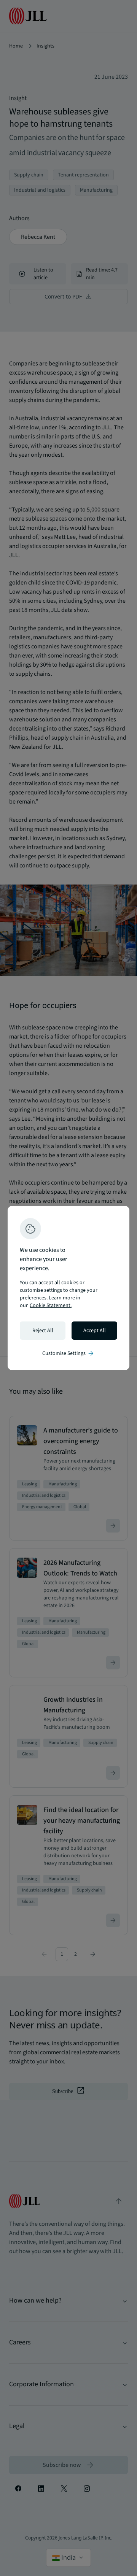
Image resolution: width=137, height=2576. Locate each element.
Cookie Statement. (51, 1305)
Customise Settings (68, 1353)
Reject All (43, 1331)
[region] (68, 1288)
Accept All (95, 1331)
